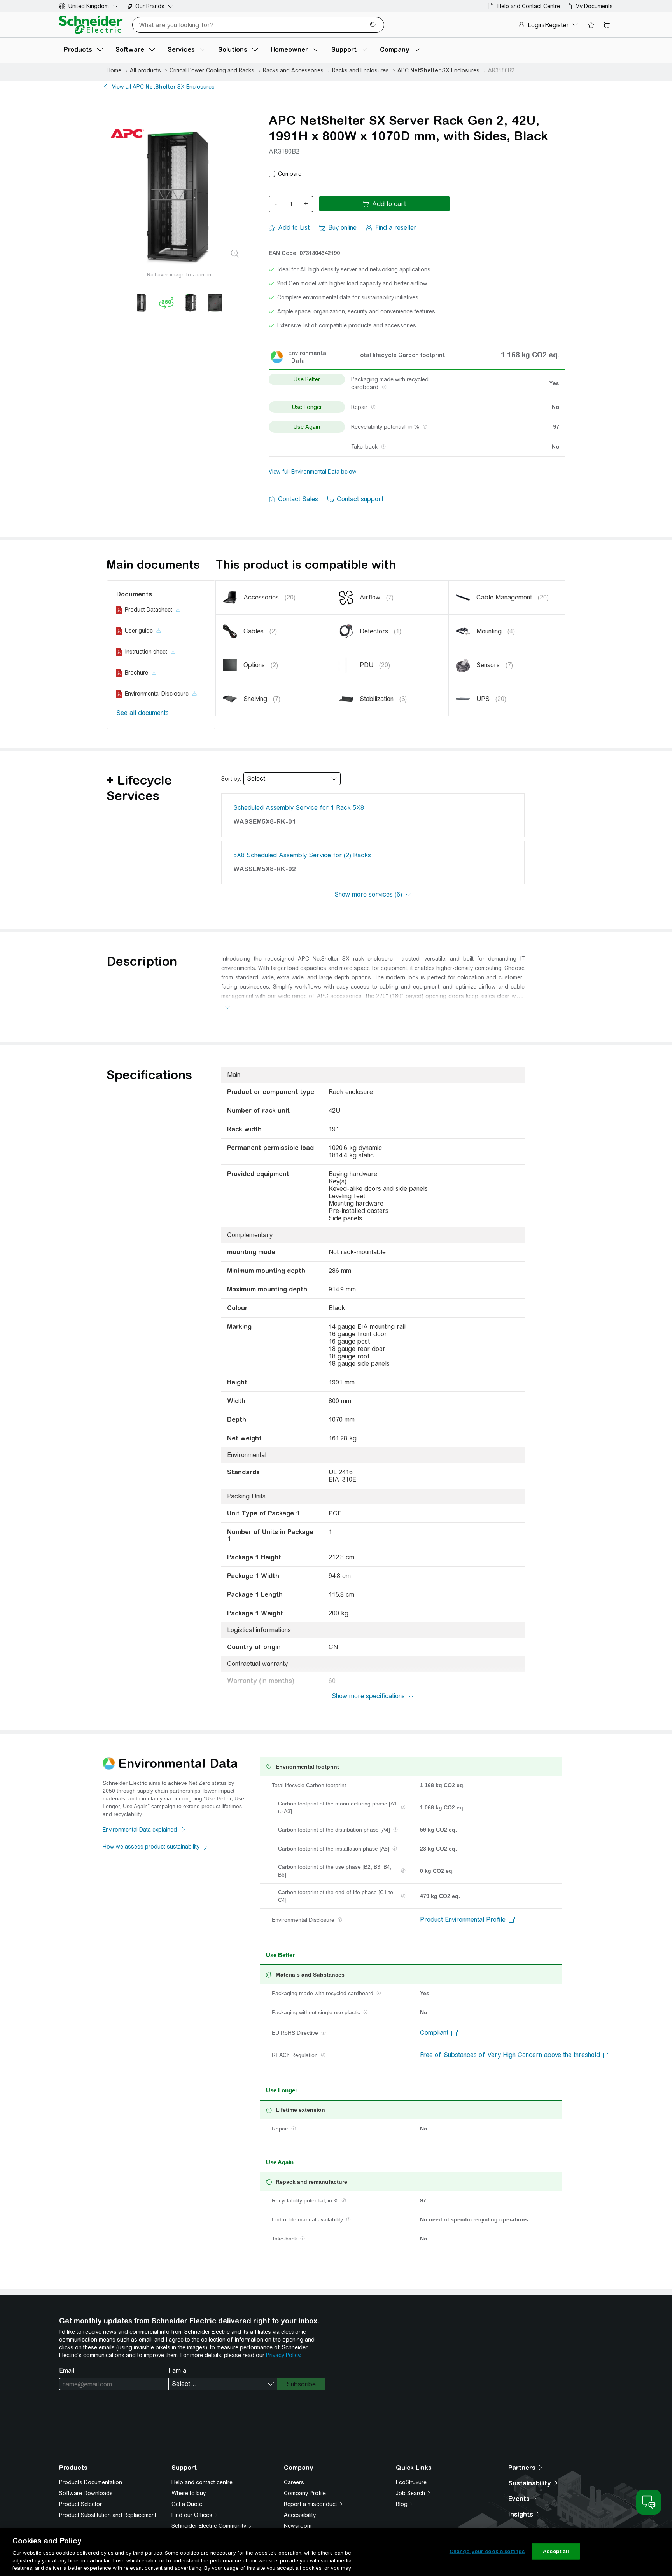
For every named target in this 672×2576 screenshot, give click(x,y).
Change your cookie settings (487, 2551)
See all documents (143, 713)
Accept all (556, 2551)
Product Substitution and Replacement (108, 2515)
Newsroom (298, 2526)
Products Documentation (91, 2482)
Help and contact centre (202, 2482)
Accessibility (300, 2515)
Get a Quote (187, 2504)
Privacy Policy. (283, 2355)
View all (163, 87)
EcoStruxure (411, 2482)
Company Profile (305, 2493)
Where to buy (189, 2493)
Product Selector (80, 2504)
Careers (294, 2482)
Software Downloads (86, 2493)
